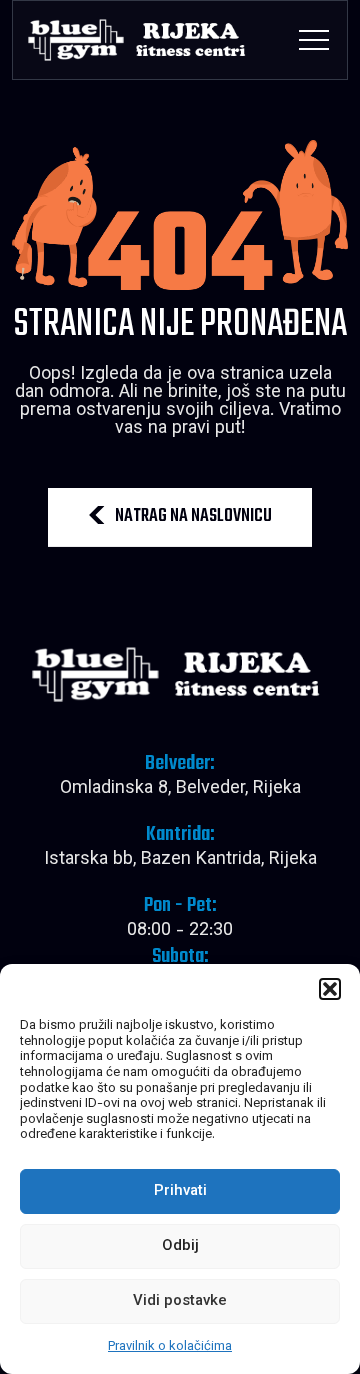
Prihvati (180, 1191)
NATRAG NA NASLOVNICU (193, 516)
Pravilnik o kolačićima (170, 1347)
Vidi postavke (180, 1301)
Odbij (180, 1246)
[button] (330, 989)
